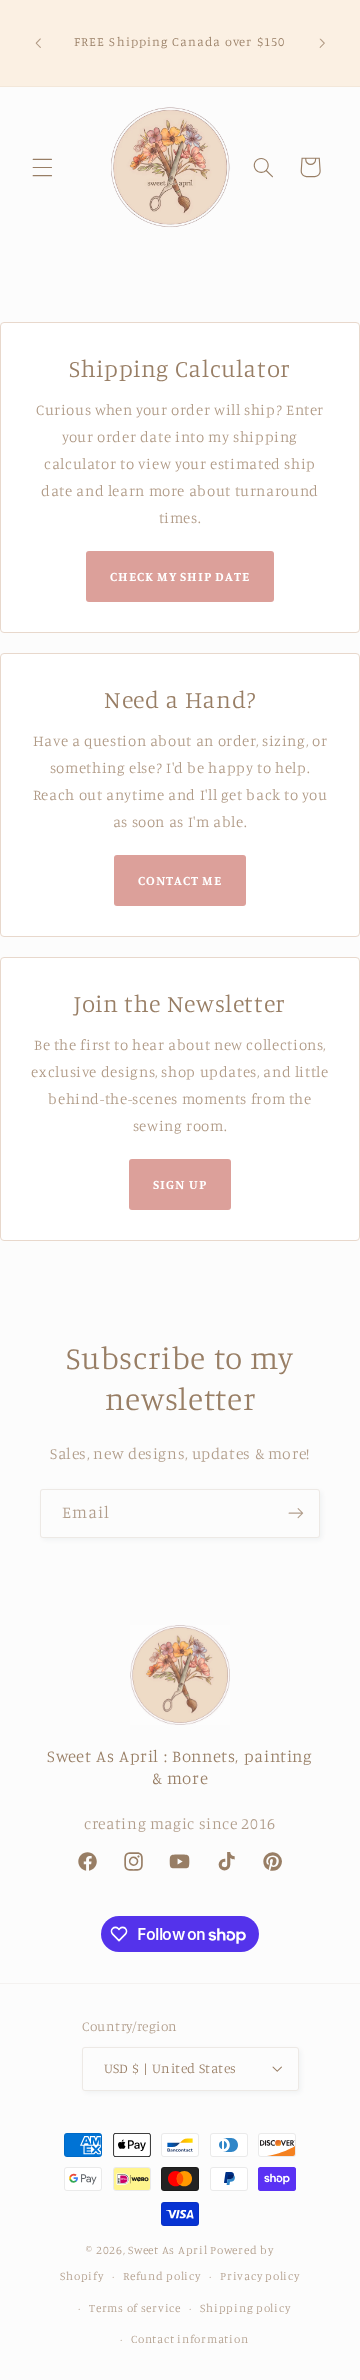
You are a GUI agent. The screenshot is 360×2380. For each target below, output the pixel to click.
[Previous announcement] (38, 43)
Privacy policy (259, 2276)
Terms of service (135, 2308)
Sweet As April (167, 2250)
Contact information (189, 2339)
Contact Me (180, 880)
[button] (42, 167)
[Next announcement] (322, 43)
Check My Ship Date (180, 576)
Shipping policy (245, 2308)
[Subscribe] (296, 1513)
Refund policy (162, 2276)
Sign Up (179, 1184)
